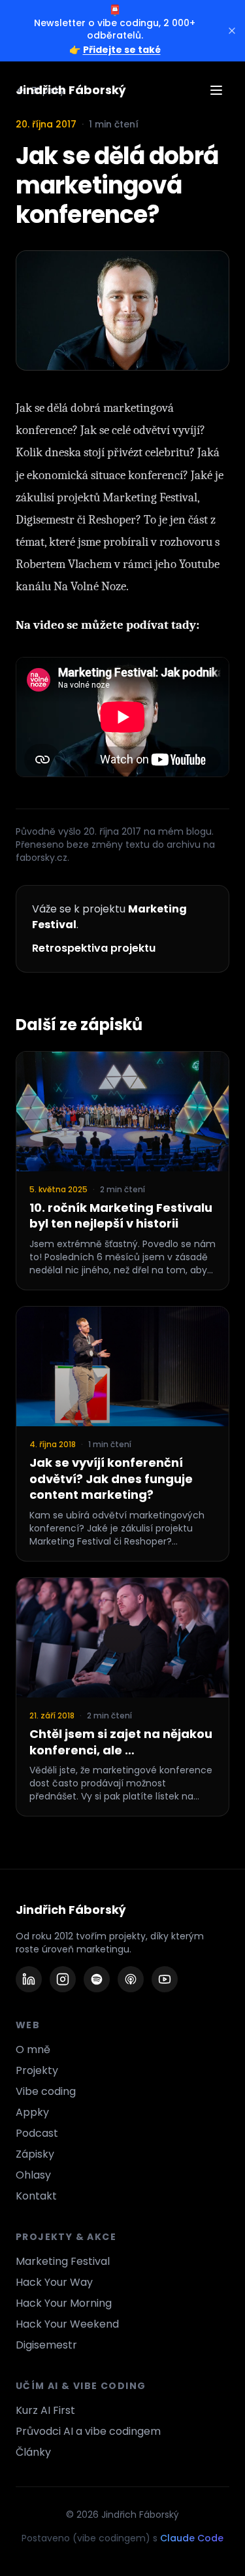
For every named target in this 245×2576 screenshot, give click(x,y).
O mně (33, 2049)
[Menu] (216, 90)
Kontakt (36, 2196)
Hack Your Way (54, 2282)
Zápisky (35, 2154)
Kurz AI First (45, 2410)
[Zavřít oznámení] (232, 31)
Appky (32, 2112)
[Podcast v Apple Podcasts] (131, 1979)
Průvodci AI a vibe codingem (88, 2431)
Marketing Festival (63, 2261)
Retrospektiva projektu (94, 948)
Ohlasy (33, 2175)
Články (33, 2452)
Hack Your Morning (64, 2303)
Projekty (37, 2070)
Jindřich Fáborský (71, 90)
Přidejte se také (122, 50)
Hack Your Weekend (67, 2324)
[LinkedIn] (29, 1979)
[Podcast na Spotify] (97, 1979)
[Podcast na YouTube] (165, 1979)
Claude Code (192, 2538)
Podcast (37, 2133)
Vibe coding (46, 2091)
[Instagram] (63, 1979)
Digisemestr (46, 2345)
